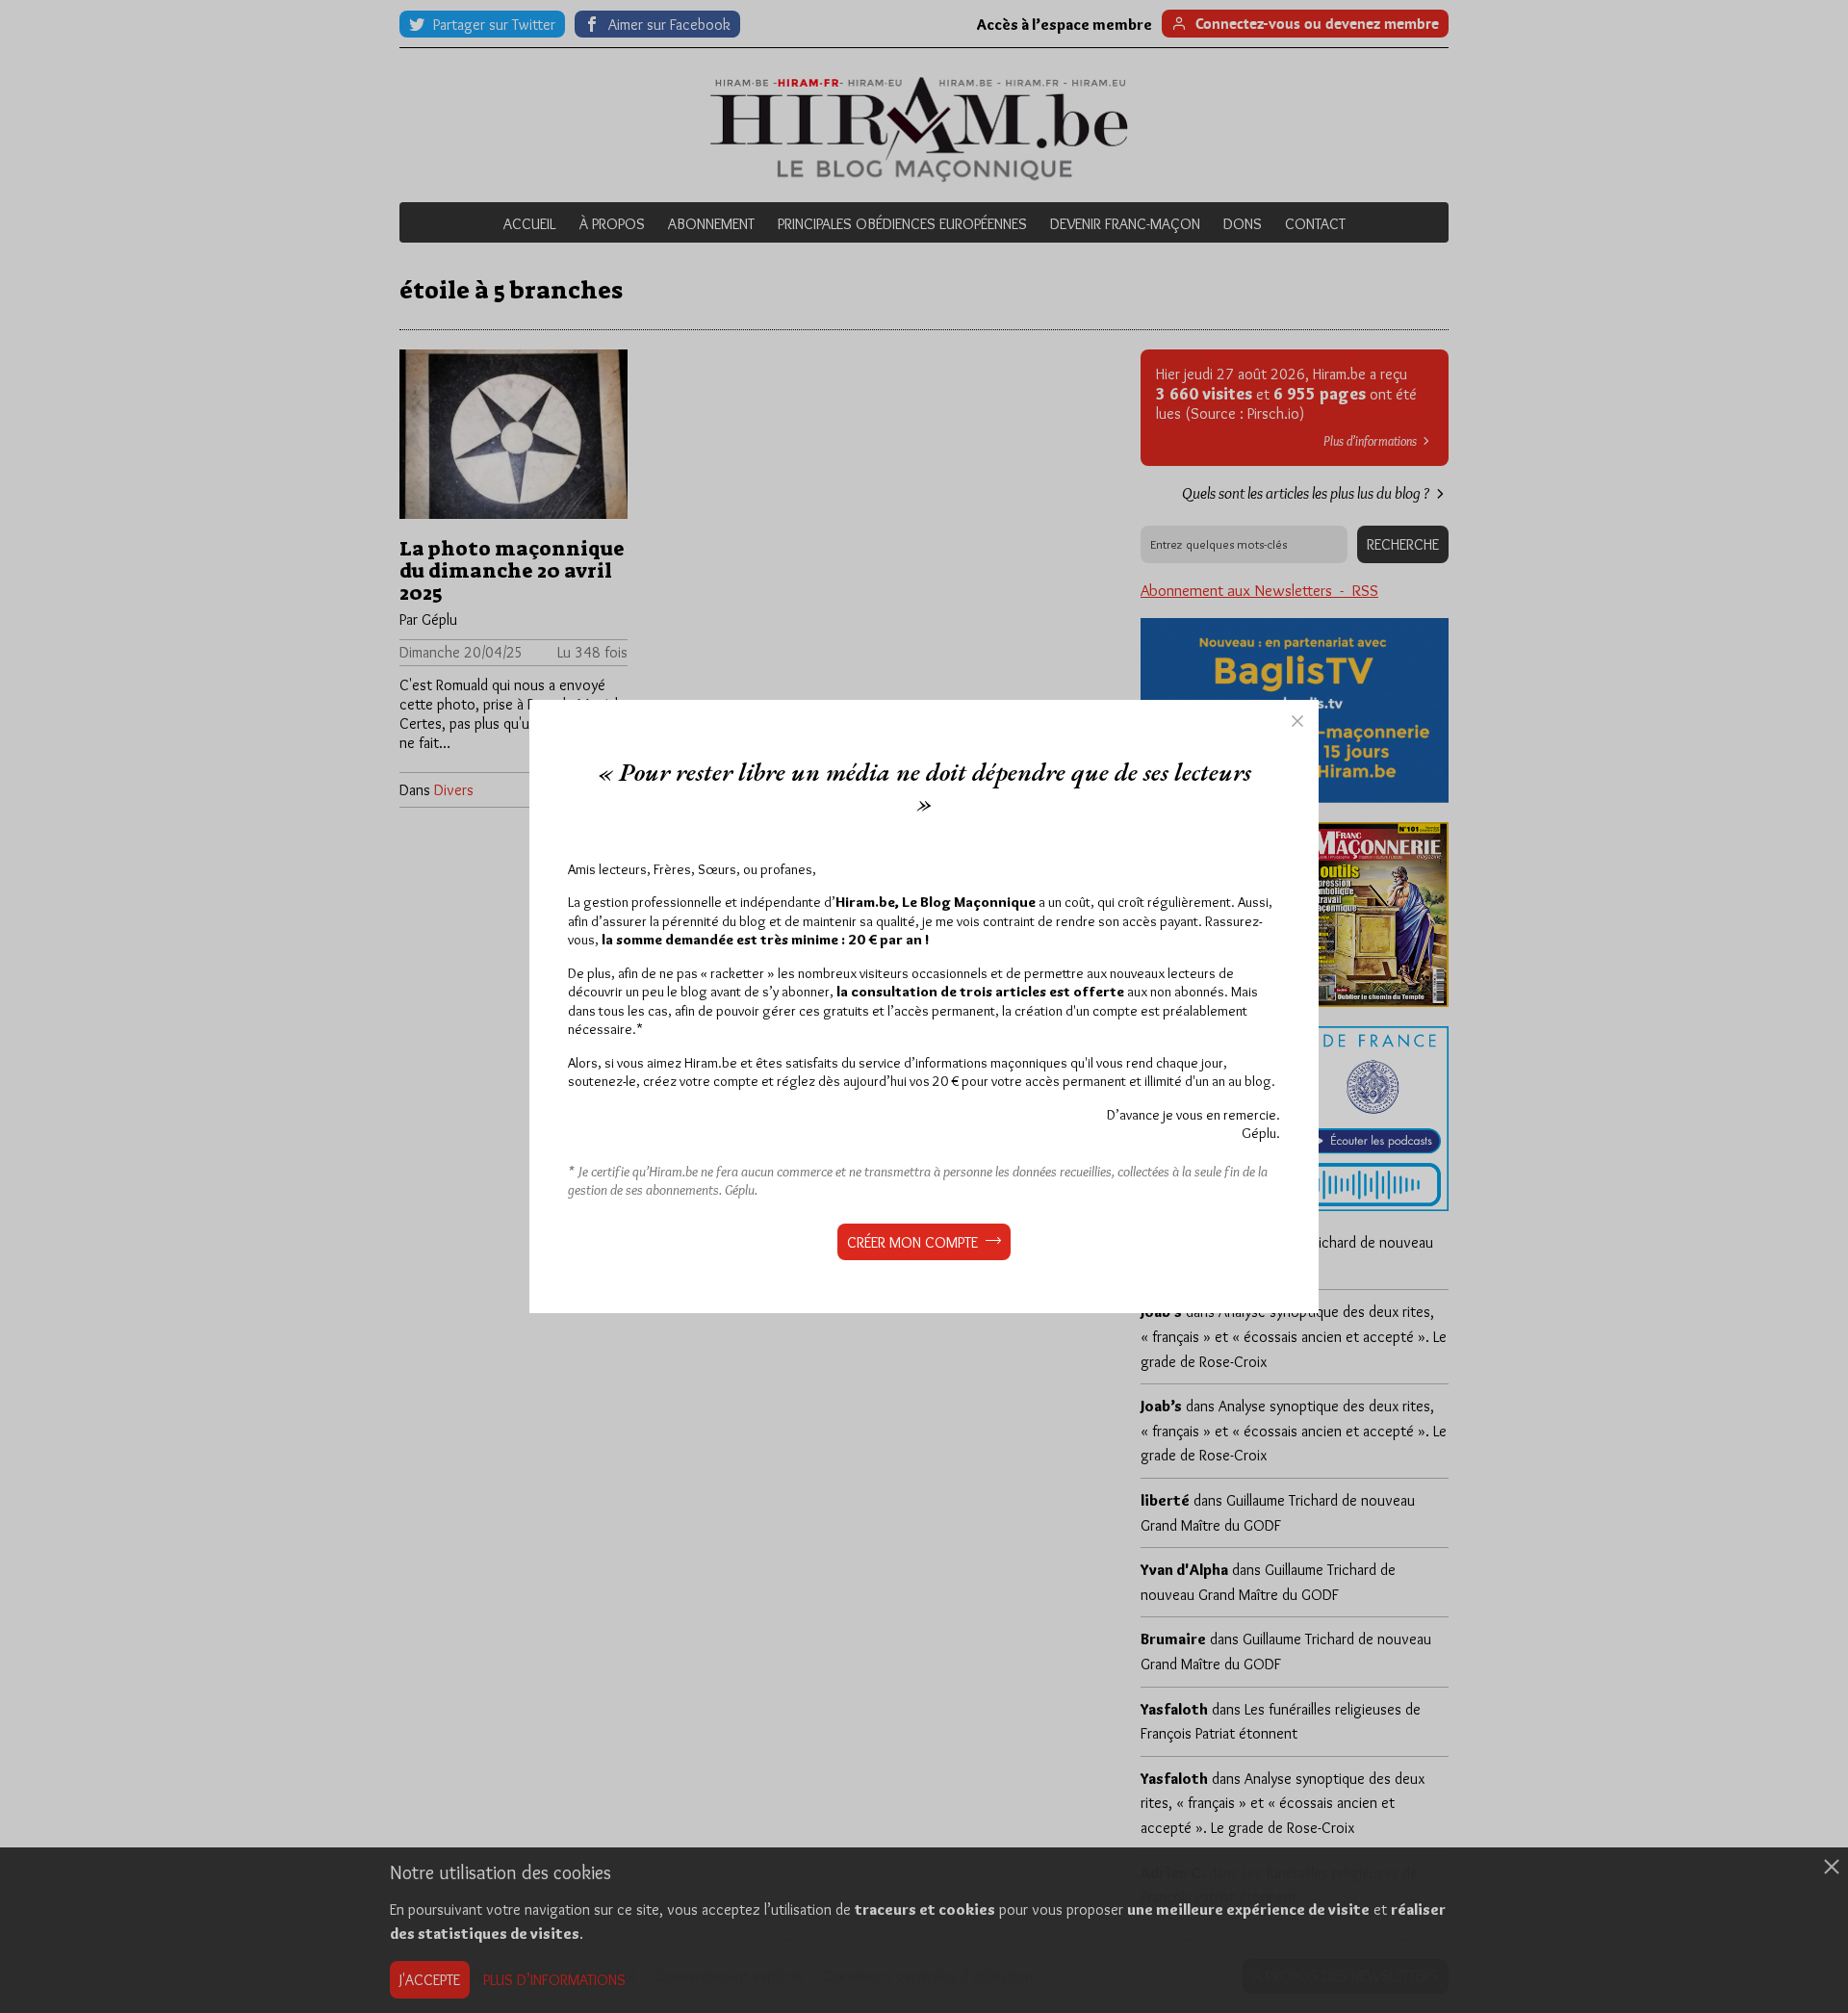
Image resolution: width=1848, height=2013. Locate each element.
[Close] (1297, 721)
